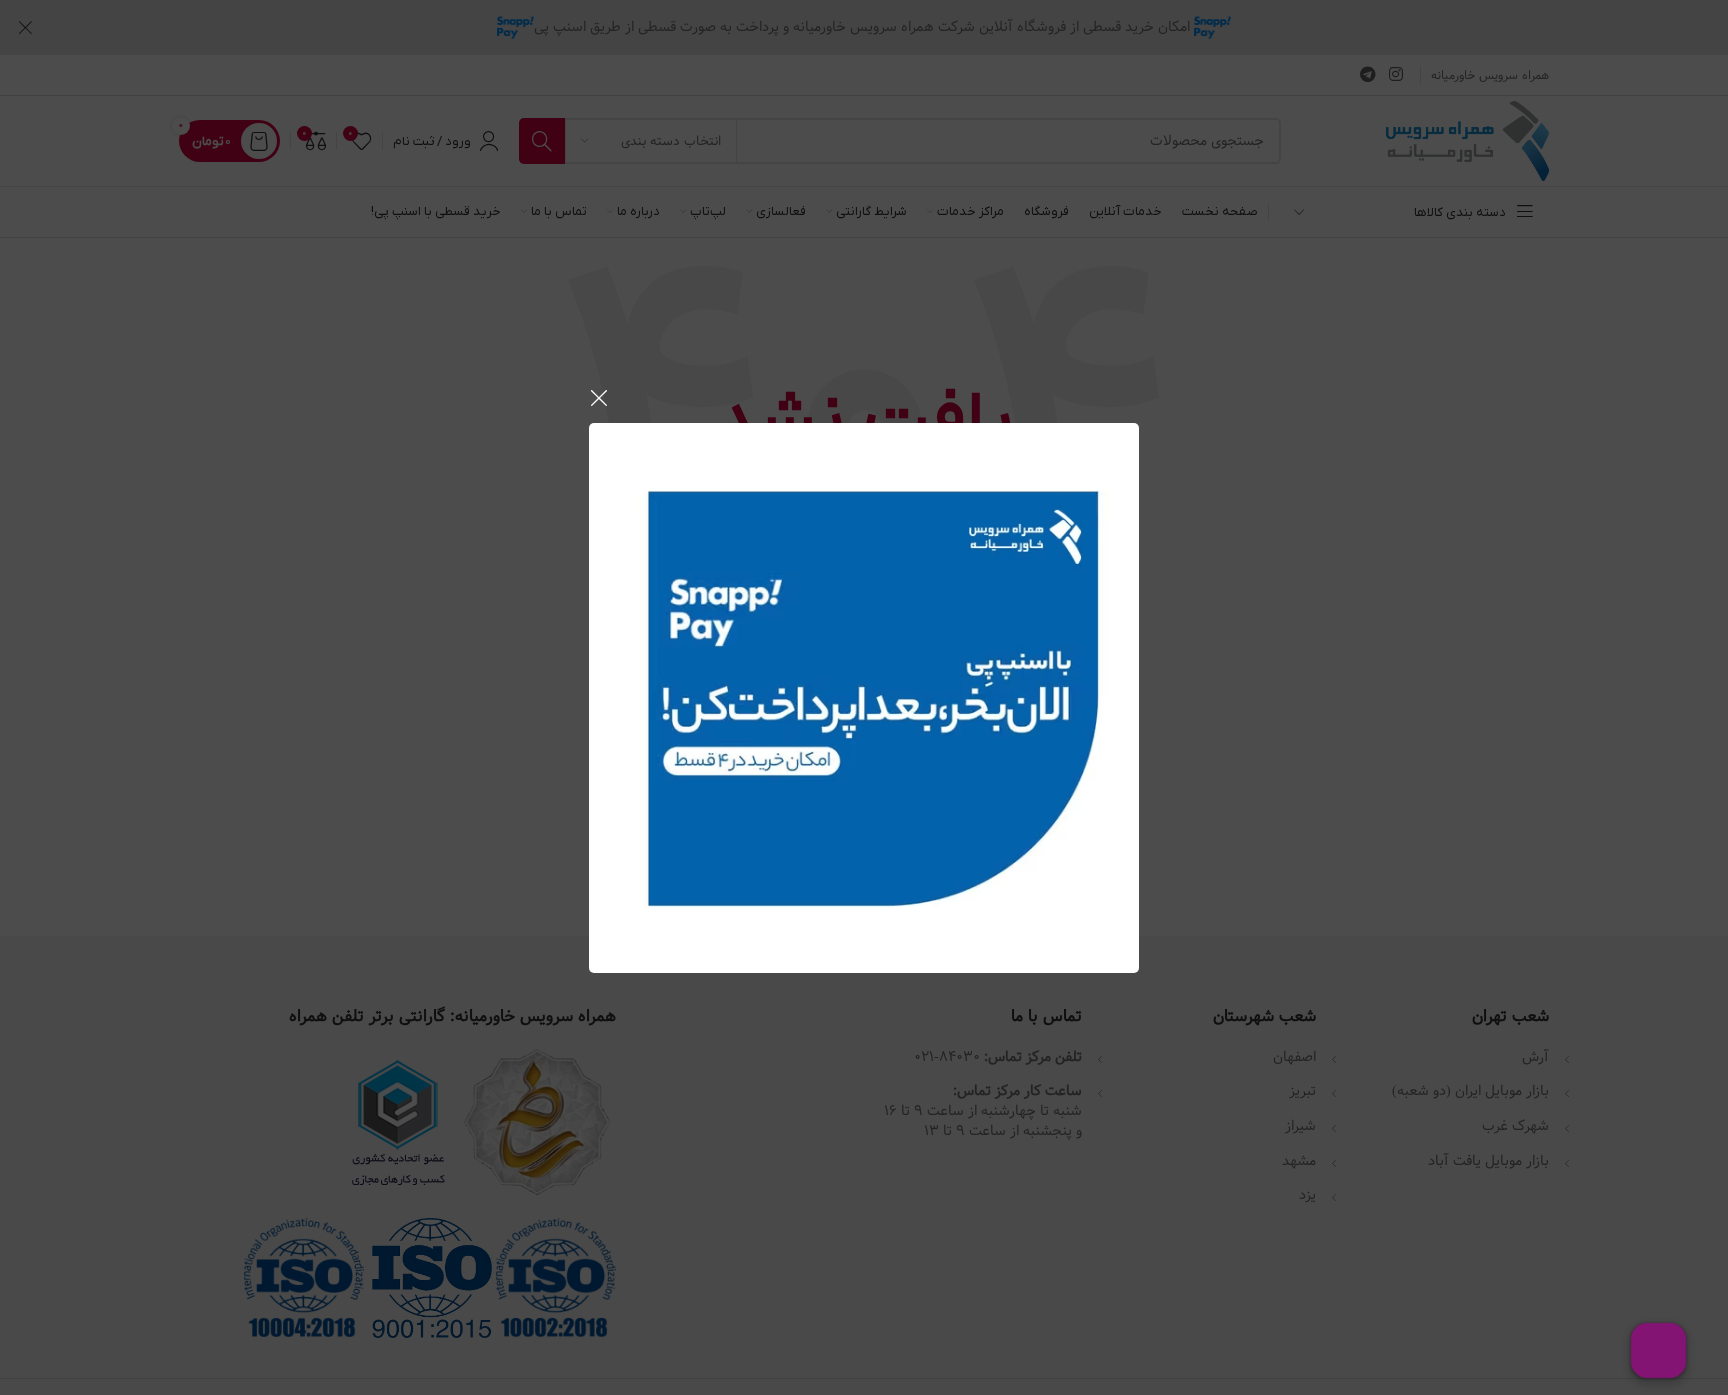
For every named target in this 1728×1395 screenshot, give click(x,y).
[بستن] (599, 398)
